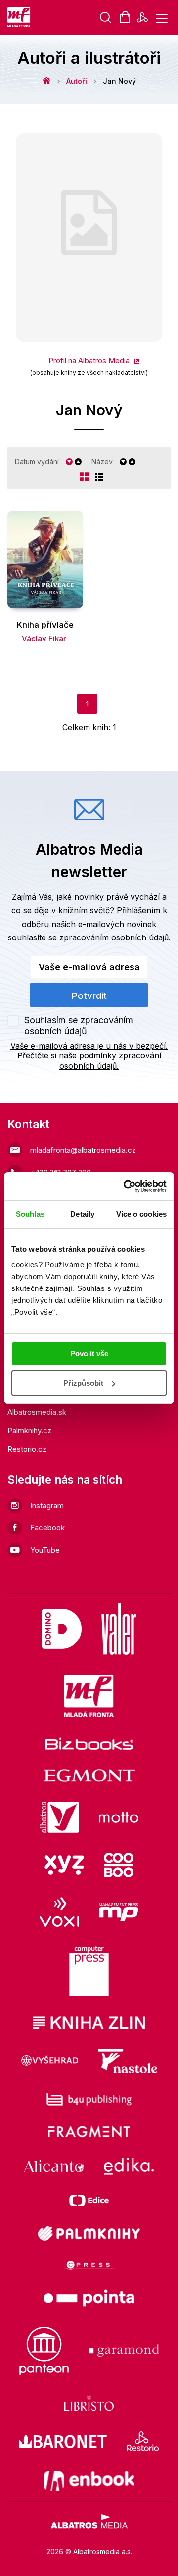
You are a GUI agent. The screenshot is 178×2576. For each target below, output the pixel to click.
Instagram (47, 1505)
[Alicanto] (54, 2166)
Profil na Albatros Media (89, 361)
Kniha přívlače (45, 625)
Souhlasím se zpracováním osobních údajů (79, 1025)
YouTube (45, 1550)
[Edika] (129, 2166)
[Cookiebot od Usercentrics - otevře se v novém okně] (126, 1186)
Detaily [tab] (82, 1214)
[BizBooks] (89, 1743)
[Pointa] (89, 2298)
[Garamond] (124, 2351)
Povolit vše (89, 1354)
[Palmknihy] (89, 2233)
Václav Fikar (44, 638)
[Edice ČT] (89, 2200)
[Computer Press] (89, 1972)
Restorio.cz (27, 1449)
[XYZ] (64, 1865)
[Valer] (119, 1629)
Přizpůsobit (83, 1383)
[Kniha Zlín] (89, 2022)
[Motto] (119, 1817)
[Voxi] (59, 1912)
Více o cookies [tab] (141, 1214)
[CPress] (89, 2265)
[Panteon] (44, 2351)
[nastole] (128, 2061)
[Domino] (62, 1629)
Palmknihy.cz (29, 1431)
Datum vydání (37, 461)
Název (102, 461)
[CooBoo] (119, 1865)
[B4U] (89, 2099)
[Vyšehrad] (50, 2061)
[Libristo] (89, 2403)
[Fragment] (89, 2132)
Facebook (47, 1528)
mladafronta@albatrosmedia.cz (83, 1150)
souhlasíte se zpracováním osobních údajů (88, 937)
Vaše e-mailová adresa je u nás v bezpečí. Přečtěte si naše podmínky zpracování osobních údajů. (89, 1056)
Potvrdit (89, 996)
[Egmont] (89, 1776)
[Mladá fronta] (89, 1696)
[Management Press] (119, 1912)
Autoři (77, 81)
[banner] (20, 17)
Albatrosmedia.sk (37, 1412)
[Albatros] (59, 1817)
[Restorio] (143, 2441)
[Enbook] (89, 2481)
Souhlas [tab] (30, 1214)
